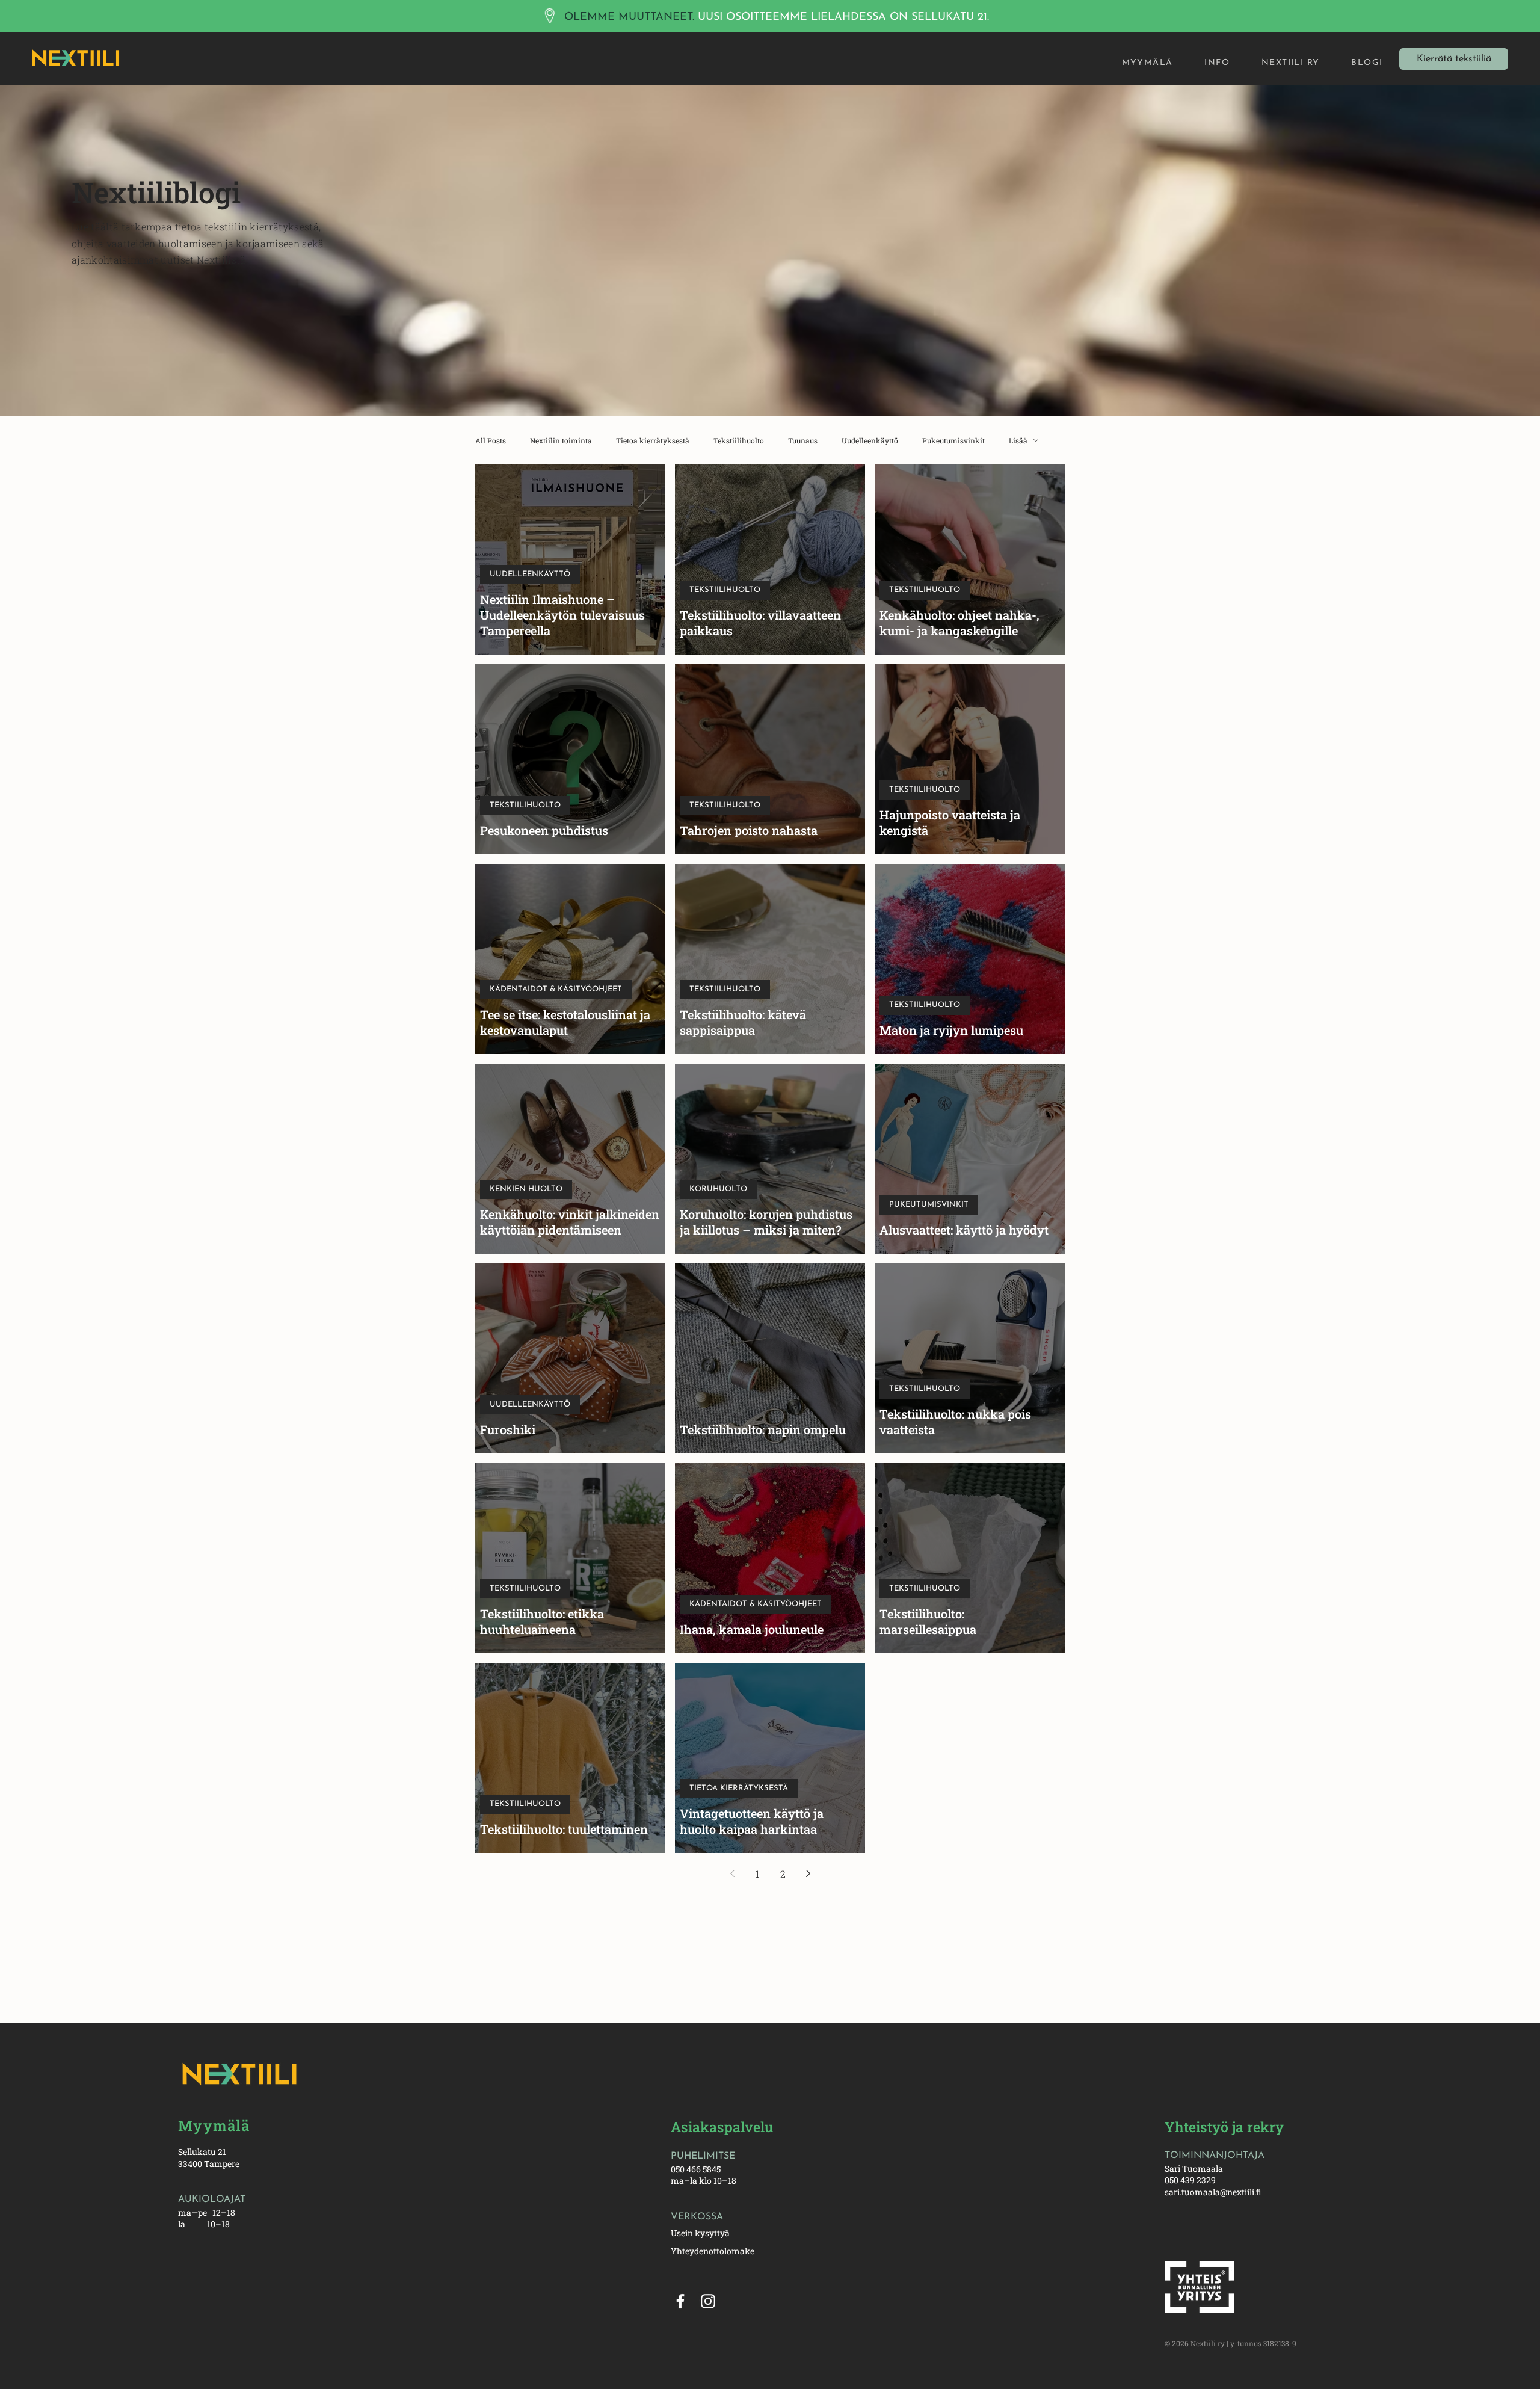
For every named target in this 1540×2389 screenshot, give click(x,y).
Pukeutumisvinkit (953, 441)
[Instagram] (708, 2301)
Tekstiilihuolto (739, 441)
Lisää (1018, 441)
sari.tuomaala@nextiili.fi (1213, 2192)
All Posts (491, 441)
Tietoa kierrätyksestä (653, 441)
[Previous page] (732, 1873)
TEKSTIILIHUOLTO (725, 590)
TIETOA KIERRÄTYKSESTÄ (739, 1788)
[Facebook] (680, 2301)
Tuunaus (803, 441)
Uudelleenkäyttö (870, 441)
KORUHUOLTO (718, 1189)
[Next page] (808, 1873)
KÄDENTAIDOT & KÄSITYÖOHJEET (556, 989)
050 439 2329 (1190, 2180)
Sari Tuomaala (1194, 2169)
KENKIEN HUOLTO (526, 1189)
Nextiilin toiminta (561, 441)
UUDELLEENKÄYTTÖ (530, 574)
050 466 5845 (696, 2169)
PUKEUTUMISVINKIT (929, 1205)
